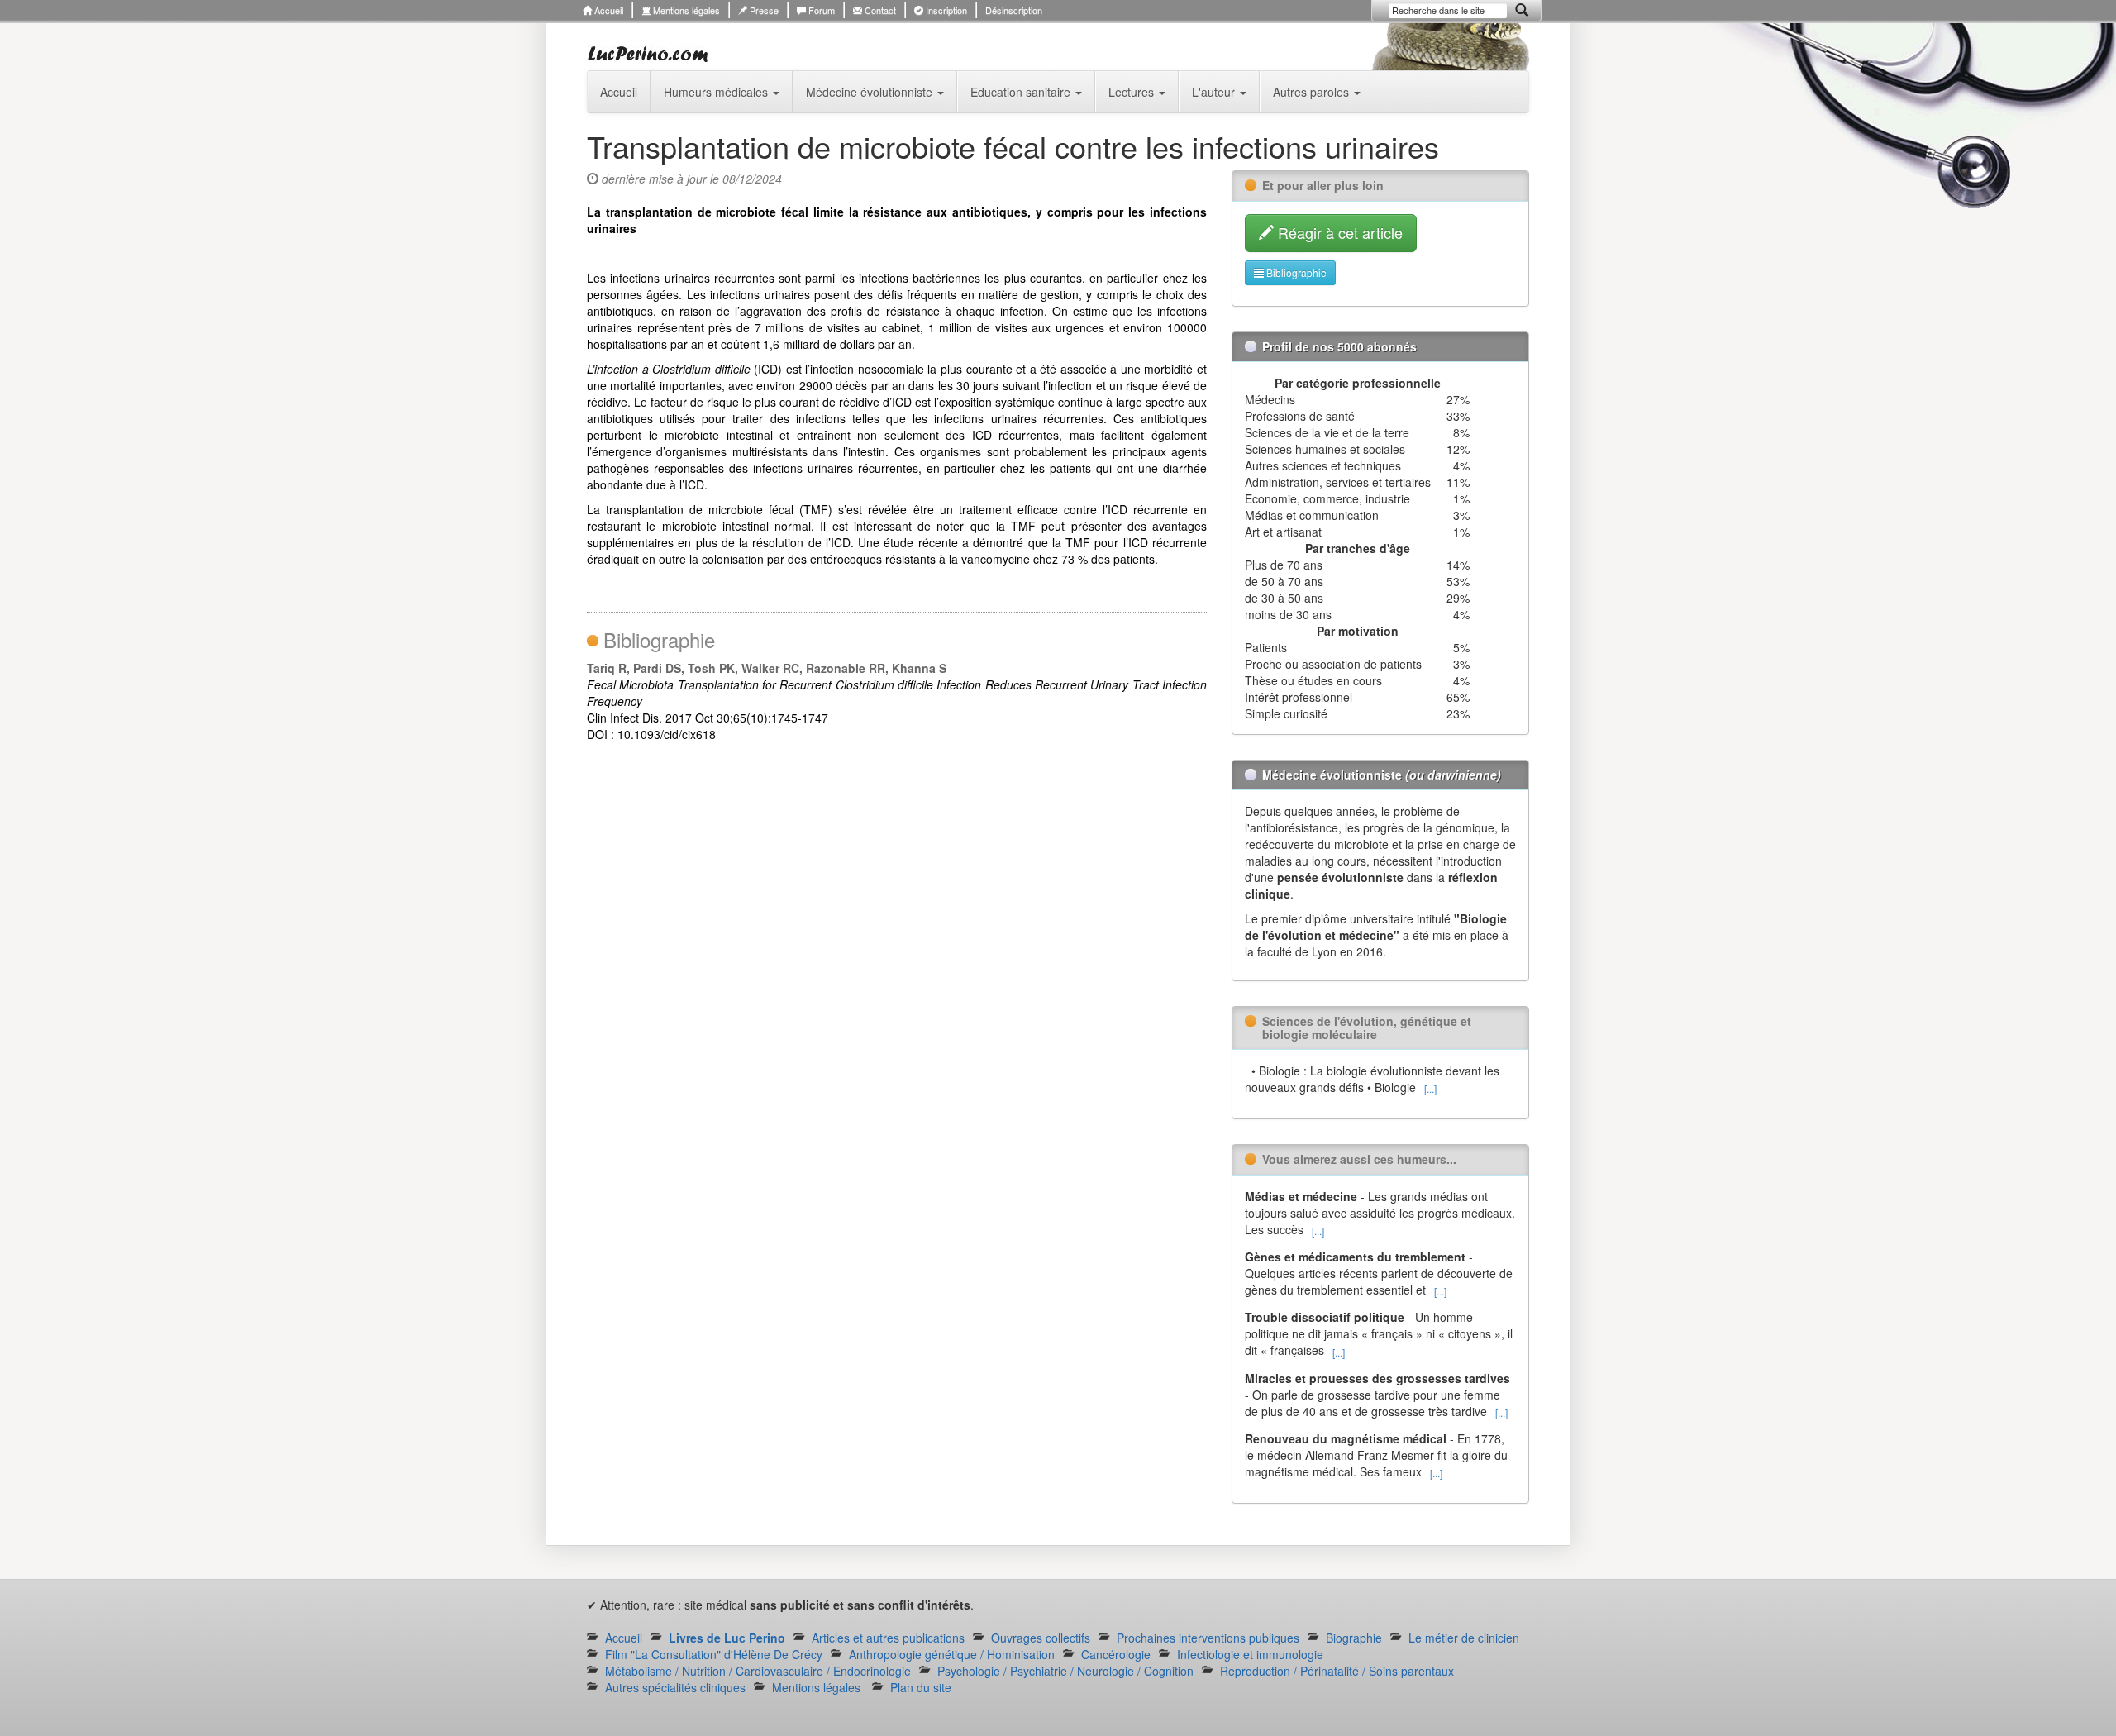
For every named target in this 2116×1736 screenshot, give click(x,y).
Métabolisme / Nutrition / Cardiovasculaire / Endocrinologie (758, 1671)
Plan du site (921, 1687)
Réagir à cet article (1338, 232)
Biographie (1354, 1638)
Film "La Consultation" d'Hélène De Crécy (714, 1654)
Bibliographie (1295, 272)
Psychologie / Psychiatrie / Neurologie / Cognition (1065, 1671)
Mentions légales (685, 10)
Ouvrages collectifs (1041, 1638)
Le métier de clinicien (1464, 1638)
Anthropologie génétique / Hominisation (952, 1654)
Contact (879, 10)
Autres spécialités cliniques (675, 1687)
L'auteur (1215, 92)
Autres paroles (1313, 92)
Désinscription (1014, 10)
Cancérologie (1116, 1654)
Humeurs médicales (717, 92)
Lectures (1133, 92)
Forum (820, 10)
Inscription (945, 10)
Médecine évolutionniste (871, 92)
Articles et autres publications (888, 1638)
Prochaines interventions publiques (1208, 1638)
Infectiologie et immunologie (1250, 1654)
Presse (763, 10)
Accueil (608, 10)
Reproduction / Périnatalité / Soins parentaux (1337, 1671)
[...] (1430, 1088)
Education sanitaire (1022, 92)
